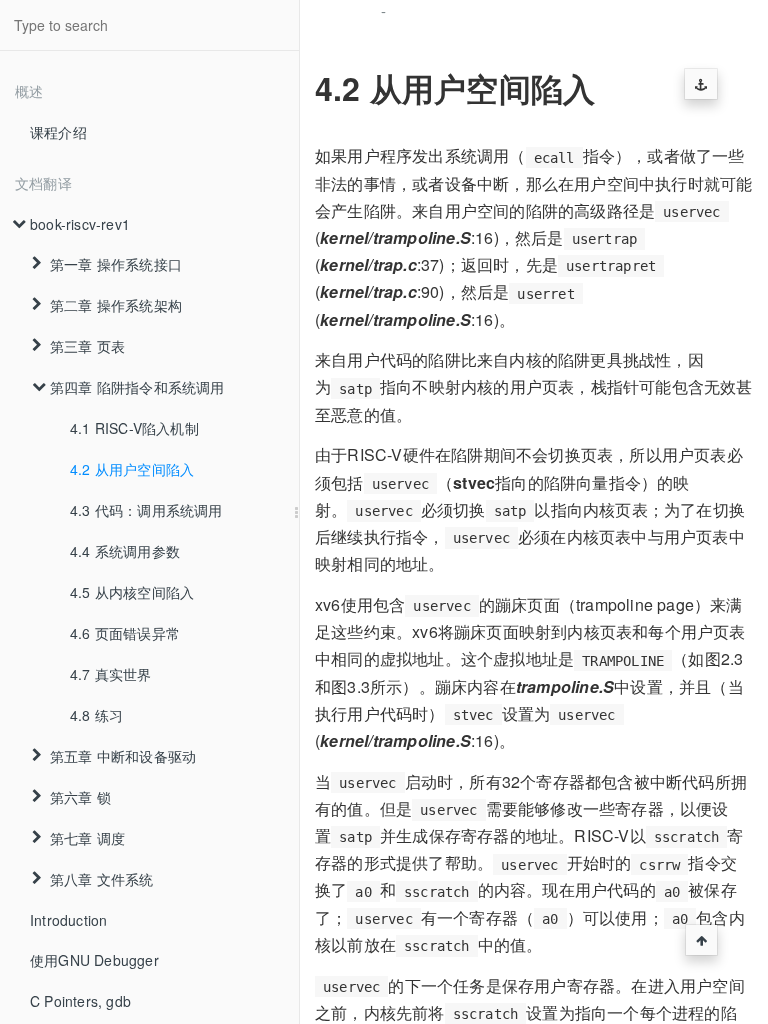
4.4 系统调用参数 (125, 551)
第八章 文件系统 (102, 879)
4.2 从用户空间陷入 (132, 469)
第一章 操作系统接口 (116, 264)
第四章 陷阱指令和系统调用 (137, 387)
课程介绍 (58, 132)
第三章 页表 (87, 346)
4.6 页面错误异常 (125, 633)
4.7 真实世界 (111, 674)
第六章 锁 (80, 797)
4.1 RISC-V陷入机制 (134, 428)
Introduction (68, 920)
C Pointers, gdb (80, 1001)
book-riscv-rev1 (80, 224)
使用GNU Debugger (94, 960)
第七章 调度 (87, 838)
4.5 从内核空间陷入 (132, 592)
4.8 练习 (96, 715)
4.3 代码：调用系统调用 (146, 510)
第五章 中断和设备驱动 (123, 756)
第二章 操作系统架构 (116, 305)
